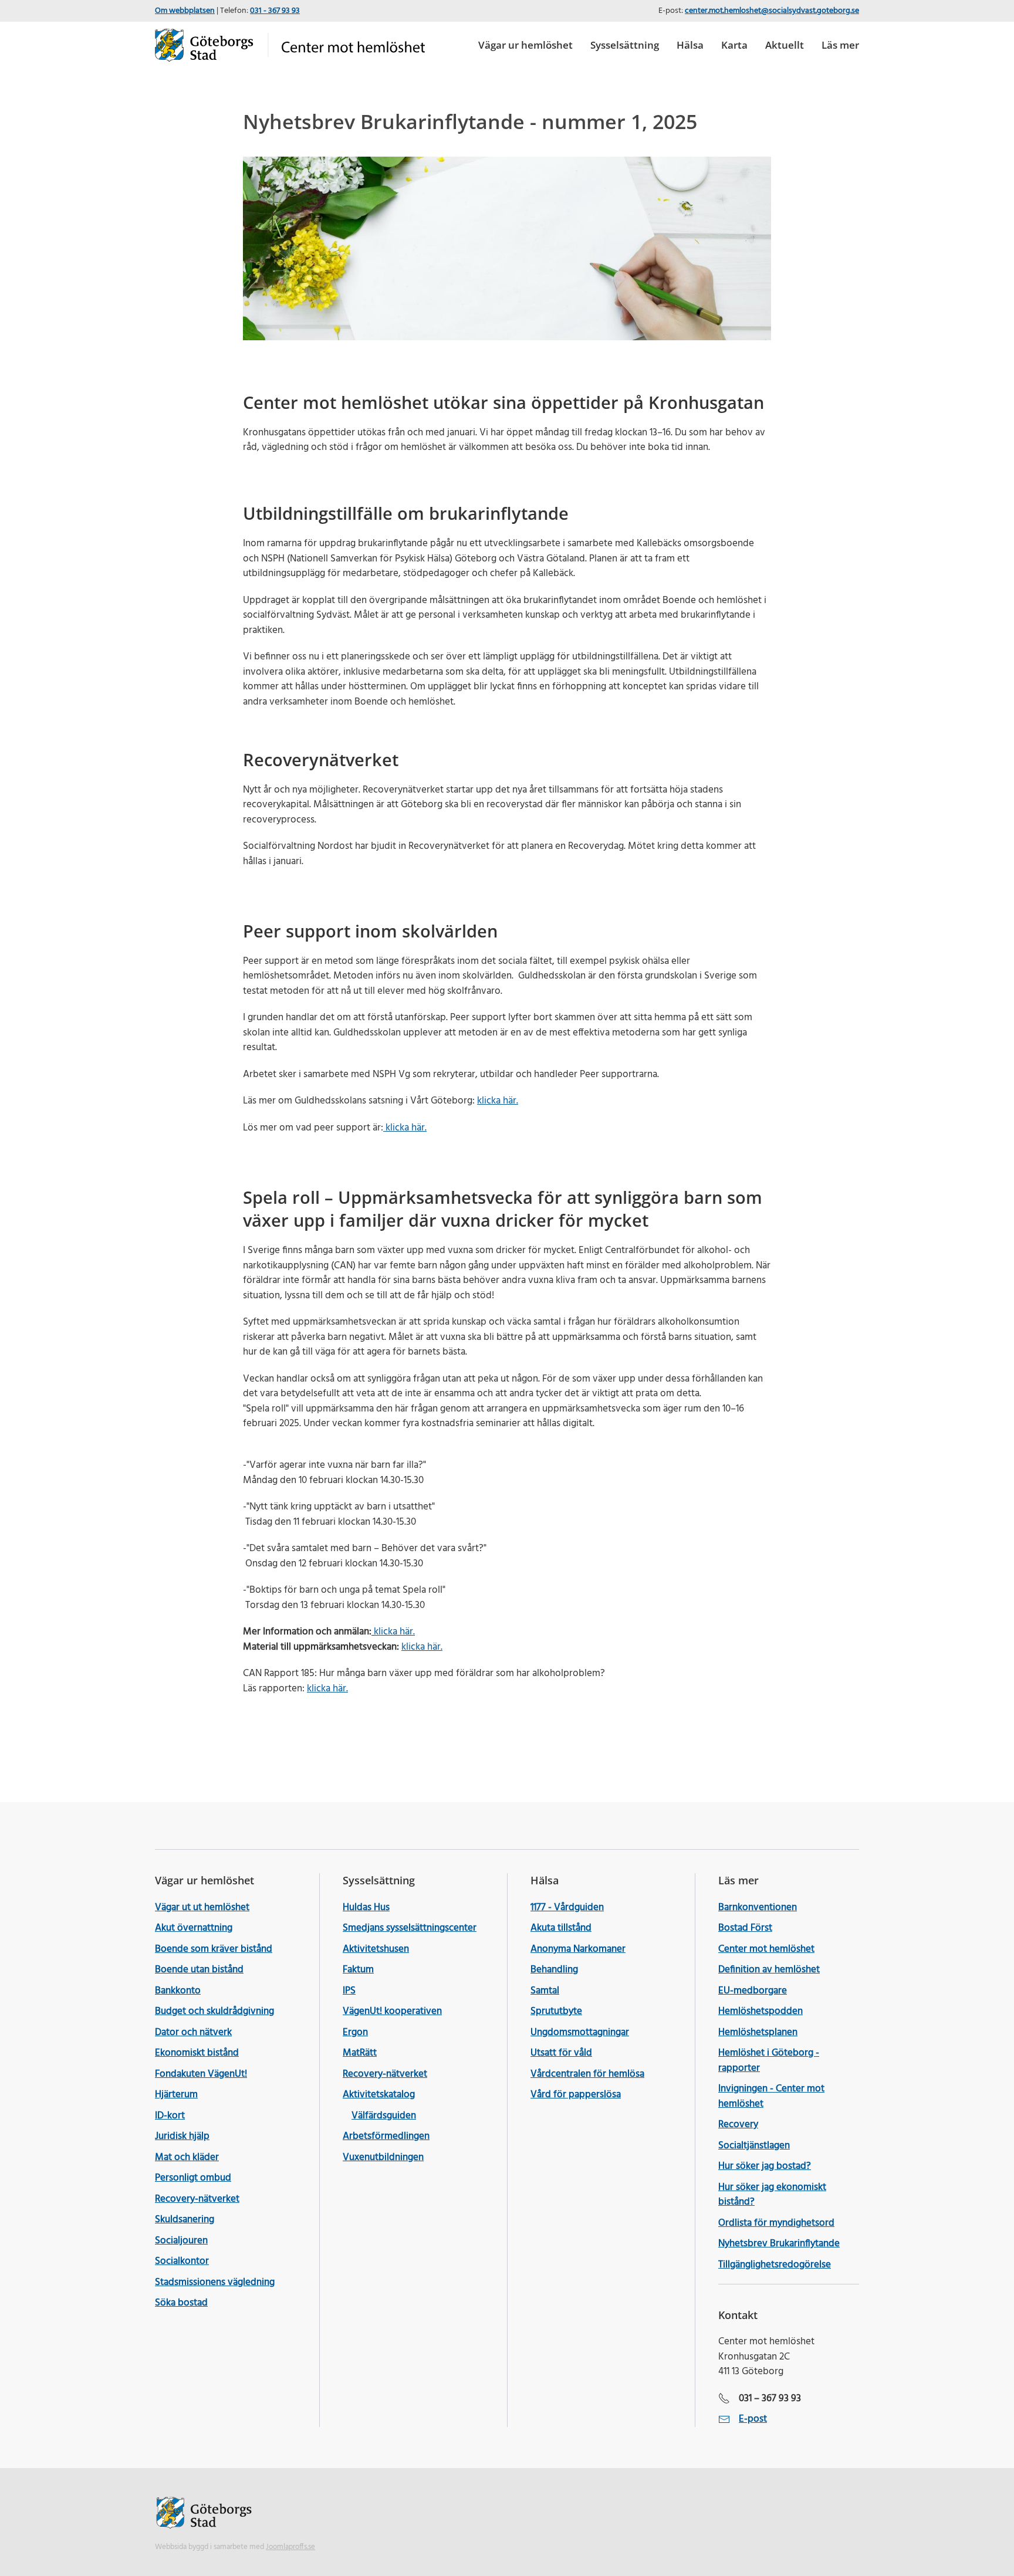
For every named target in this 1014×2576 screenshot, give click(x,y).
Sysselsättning (625, 45)
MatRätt (360, 2053)
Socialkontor (182, 2261)
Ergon (355, 2032)
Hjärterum (176, 2095)
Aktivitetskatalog (379, 2095)
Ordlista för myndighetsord (776, 2223)
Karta (734, 45)
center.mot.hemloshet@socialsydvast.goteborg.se (772, 11)
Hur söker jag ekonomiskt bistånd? (772, 2195)
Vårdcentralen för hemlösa (587, 2074)
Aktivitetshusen (376, 1949)
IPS (349, 1991)
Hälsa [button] (690, 45)
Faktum (358, 1970)
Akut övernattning (194, 1928)
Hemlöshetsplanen (758, 2032)
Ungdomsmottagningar (580, 2032)
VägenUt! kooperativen (392, 2011)
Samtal (545, 1991)
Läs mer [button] (840, 45)
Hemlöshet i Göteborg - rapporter (769, 2061)
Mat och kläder (187, 2157)
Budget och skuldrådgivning (214, 2011)
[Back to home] (290, 45)
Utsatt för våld (561, 2053)
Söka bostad (181, 2303)
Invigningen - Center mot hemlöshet (771, 2096)
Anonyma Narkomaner (578, 1949)
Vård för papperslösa (576, 2095)
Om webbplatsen (185, 11)
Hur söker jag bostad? (765, 2166)
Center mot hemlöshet (766, 1949)
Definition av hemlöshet (769, 1970)
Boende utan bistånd (199, 1970)
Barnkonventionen (758, 1908)
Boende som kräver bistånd (214, 1949)
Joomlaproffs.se (290, 2547)
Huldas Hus (366, 1908)
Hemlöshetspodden (760, 2011)
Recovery (738, 2125)
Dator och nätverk (193, 2032)
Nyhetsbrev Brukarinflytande (779, 2244)
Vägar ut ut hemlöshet (202, 1908)
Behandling (554, 1970)
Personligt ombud (193, 2178)
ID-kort (170, 2116)
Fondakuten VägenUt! (201, 2074)
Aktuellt (785, 45)
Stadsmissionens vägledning (215, 2282)
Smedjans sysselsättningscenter (410, 1928)
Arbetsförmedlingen (386, 2136)
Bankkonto (178, 1991)
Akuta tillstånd (561, 1928)
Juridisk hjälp (182, 2136)
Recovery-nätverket (197, 2199)
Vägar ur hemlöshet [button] (525, 45)
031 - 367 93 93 (275, 11)
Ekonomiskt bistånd (197, 2053)
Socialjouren (181, 2241)
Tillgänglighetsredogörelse (775, 2265)
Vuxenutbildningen (383, 2157)
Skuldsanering (185, 2220)
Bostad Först (745, 1928)
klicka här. (498, 1101)
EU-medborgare (753, 1991)
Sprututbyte (556, 2011)
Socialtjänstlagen (754, 2146)
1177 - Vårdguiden (567, 1908)
